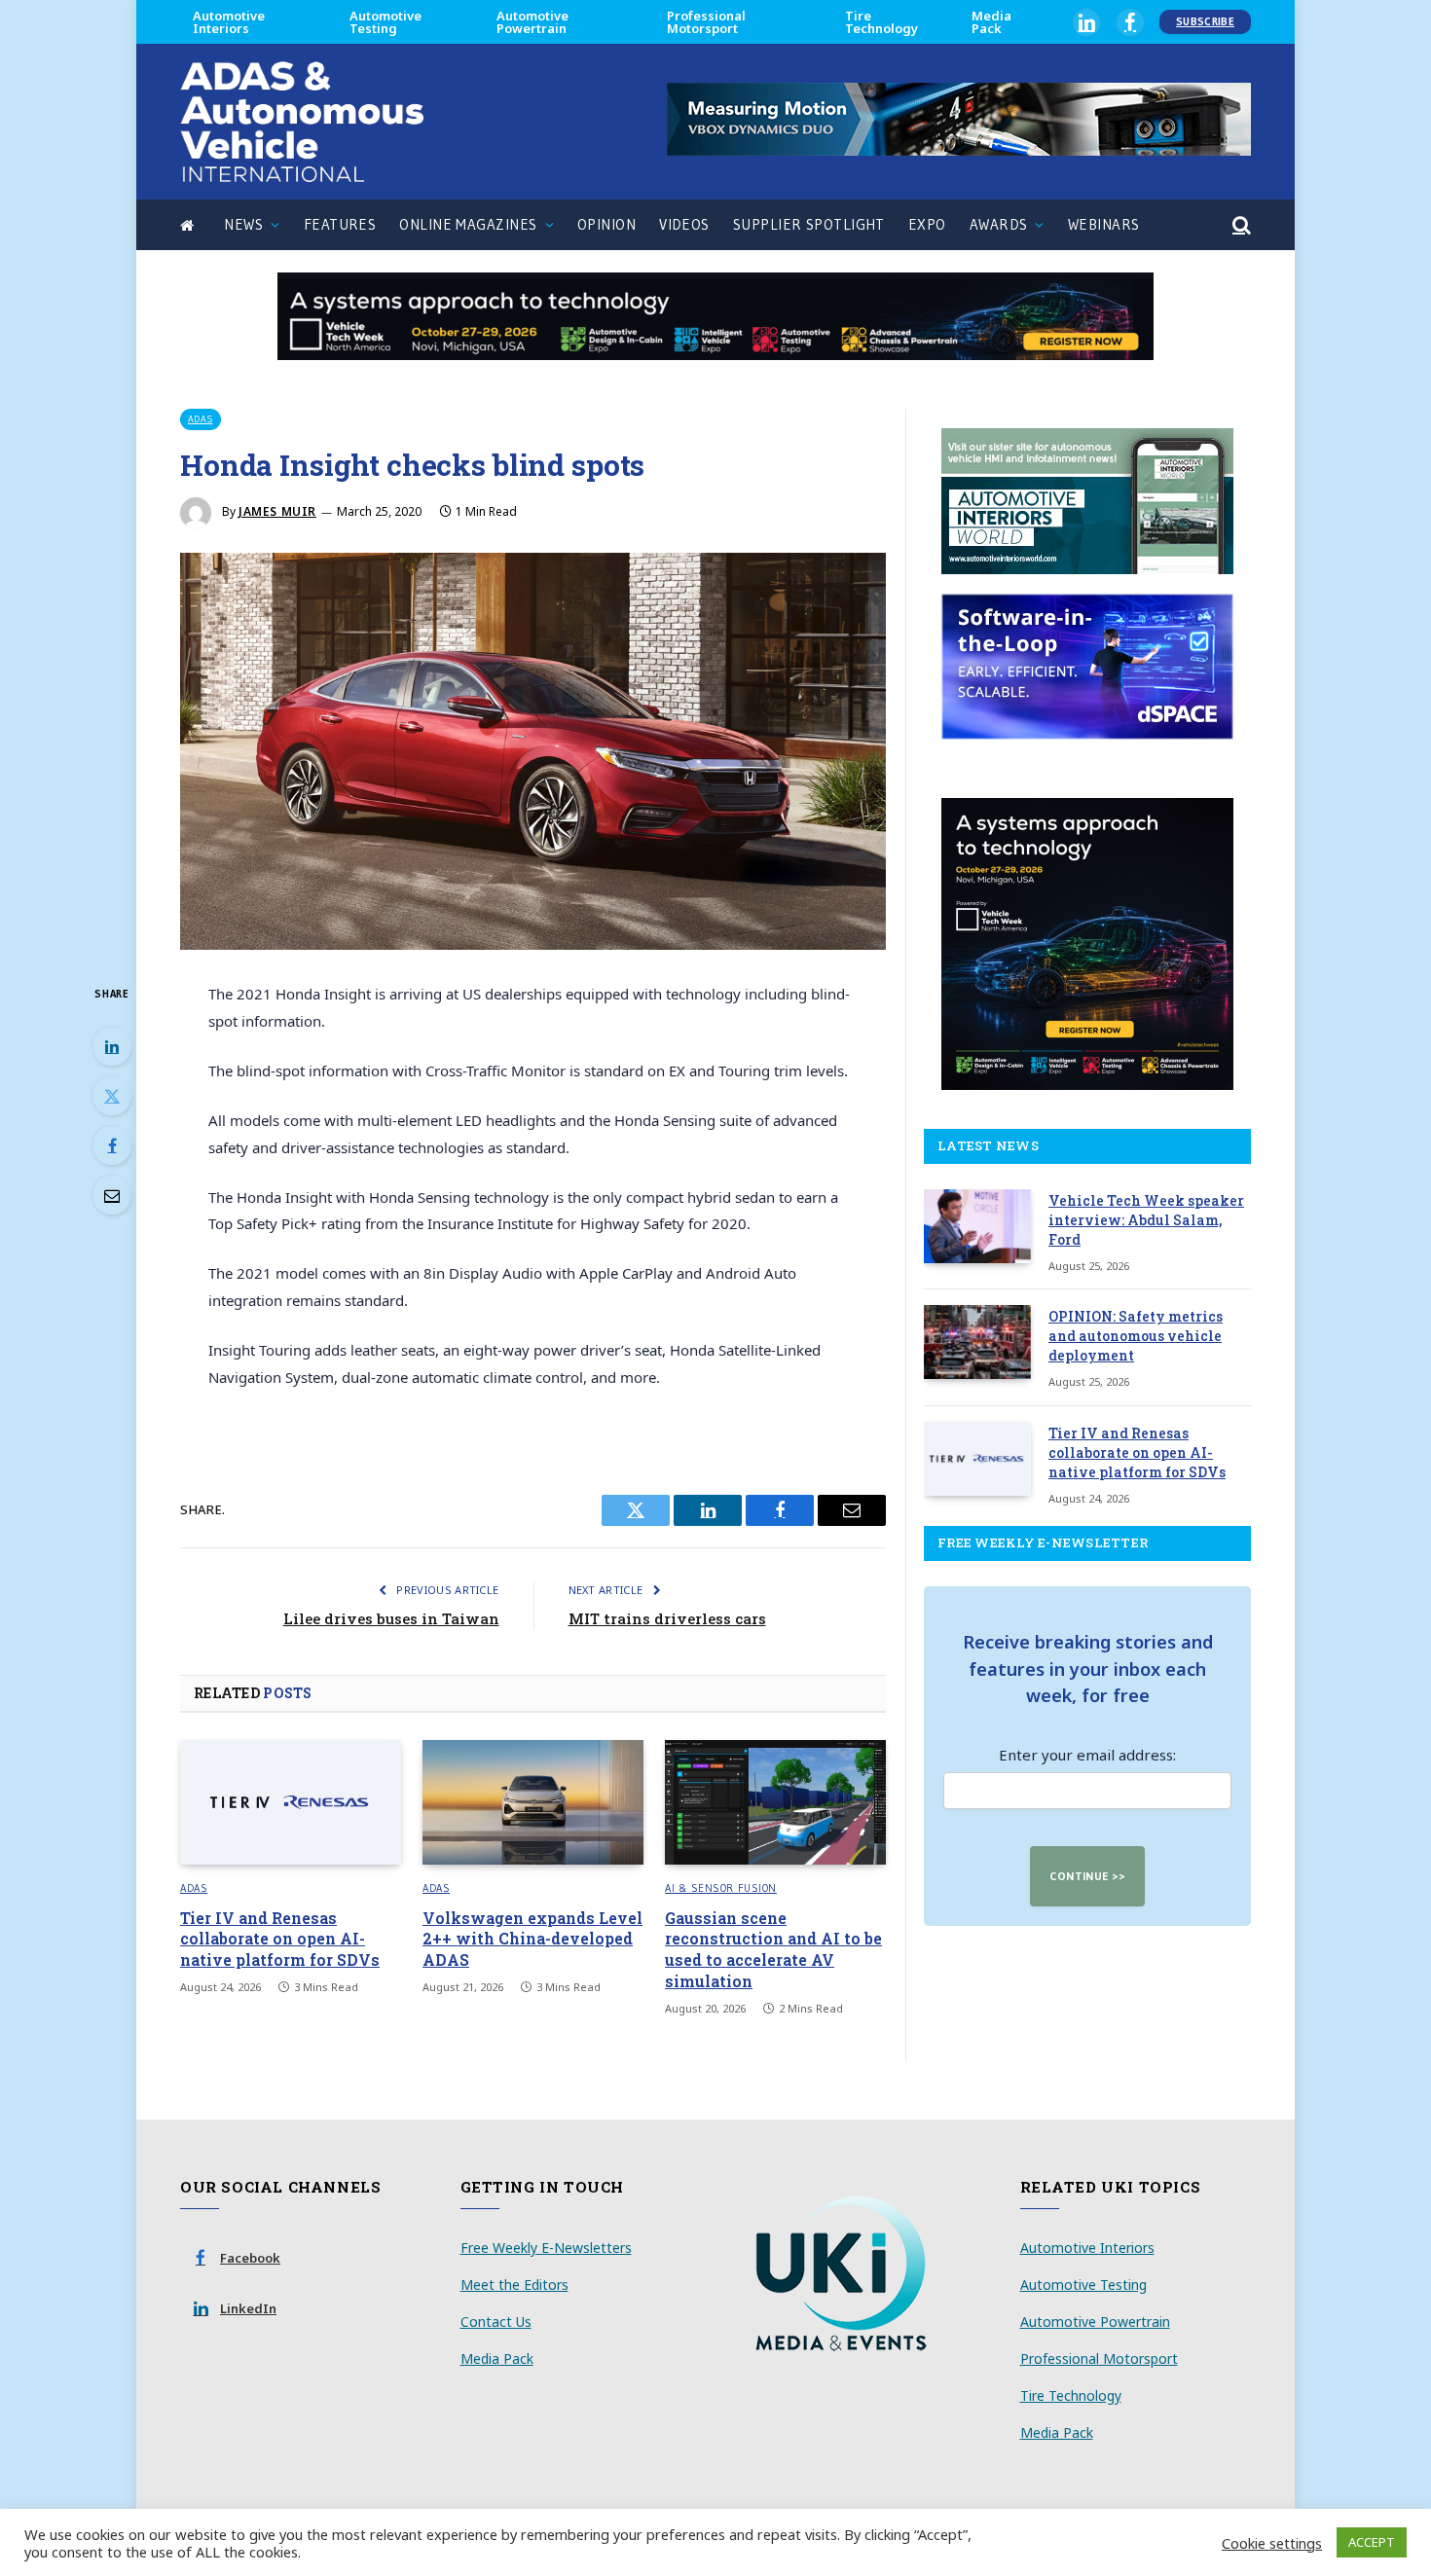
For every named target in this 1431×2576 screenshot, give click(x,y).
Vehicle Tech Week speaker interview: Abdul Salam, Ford (1146, 1220)
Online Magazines (468, 224)
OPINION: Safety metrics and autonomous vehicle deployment (1136, 1336)
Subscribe (1205, 21)
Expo (927, 224)
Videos (684, 224)
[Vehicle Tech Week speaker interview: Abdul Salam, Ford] (977, 1226)
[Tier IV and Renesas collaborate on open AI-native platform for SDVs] (291, 1802)
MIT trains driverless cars (667, 1618)
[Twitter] (112, 1096)
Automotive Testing (385, 22)
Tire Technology (881, 22)
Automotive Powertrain (532, 22)
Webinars (1104, 224)
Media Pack (991, 22)
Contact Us (496, 2322)
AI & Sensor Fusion (721, 1888)
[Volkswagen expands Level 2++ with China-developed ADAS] (533, 1802)
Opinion (606, 224)
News (243, 224)
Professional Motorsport (706, 22)
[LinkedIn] (112, 1046)
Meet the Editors (514, 2285)
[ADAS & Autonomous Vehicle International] (302, 122)
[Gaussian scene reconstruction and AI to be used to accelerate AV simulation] (775, 1802)
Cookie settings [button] (1272, 2543)
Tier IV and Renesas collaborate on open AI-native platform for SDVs (280, 1939)
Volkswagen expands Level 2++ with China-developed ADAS (532, 1939)
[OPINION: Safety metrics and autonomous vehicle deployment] (977, 1342)
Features (340, 224)
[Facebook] (112, 1145)
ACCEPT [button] (1372, 2542)
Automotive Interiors (229, 22)
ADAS (201, 419)
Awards (999, 224)
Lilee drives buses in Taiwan (391, 1618)
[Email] (112, 1195)
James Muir (277, 511)
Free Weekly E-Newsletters (546, 2248)
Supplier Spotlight (809, 224)
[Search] (1240, 225)
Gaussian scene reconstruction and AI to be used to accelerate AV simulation (773, 1949)
